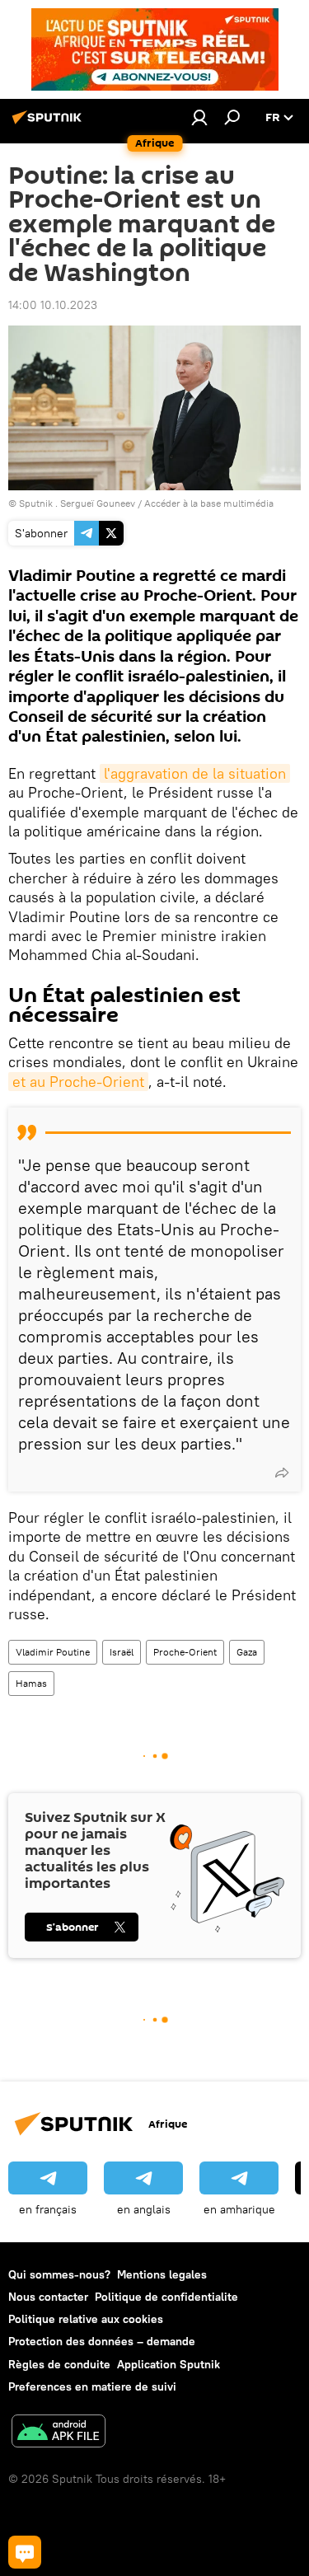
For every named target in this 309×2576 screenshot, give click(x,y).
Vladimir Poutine (53, 1652)
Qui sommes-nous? (59, 2274)
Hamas (31, 1683)
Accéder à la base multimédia (209, 503)
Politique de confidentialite (166, 2297)
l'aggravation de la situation (195, 773)
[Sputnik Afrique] (49, 124)
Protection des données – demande (102, 2341)
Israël (122, 1652)
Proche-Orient (185, 1652)
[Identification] (199, 117)
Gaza (247, 1652)
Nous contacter (48, 2297)
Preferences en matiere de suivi (92, 2386)
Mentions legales (162, 2274)
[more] (282, 1473)
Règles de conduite (59, 2364)
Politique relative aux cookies (86, 2319)
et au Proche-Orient (78, 1082)
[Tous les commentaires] (25, 2552)
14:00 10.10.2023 (53, 305)
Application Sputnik (169, 2364)
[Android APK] (59, 2433)
